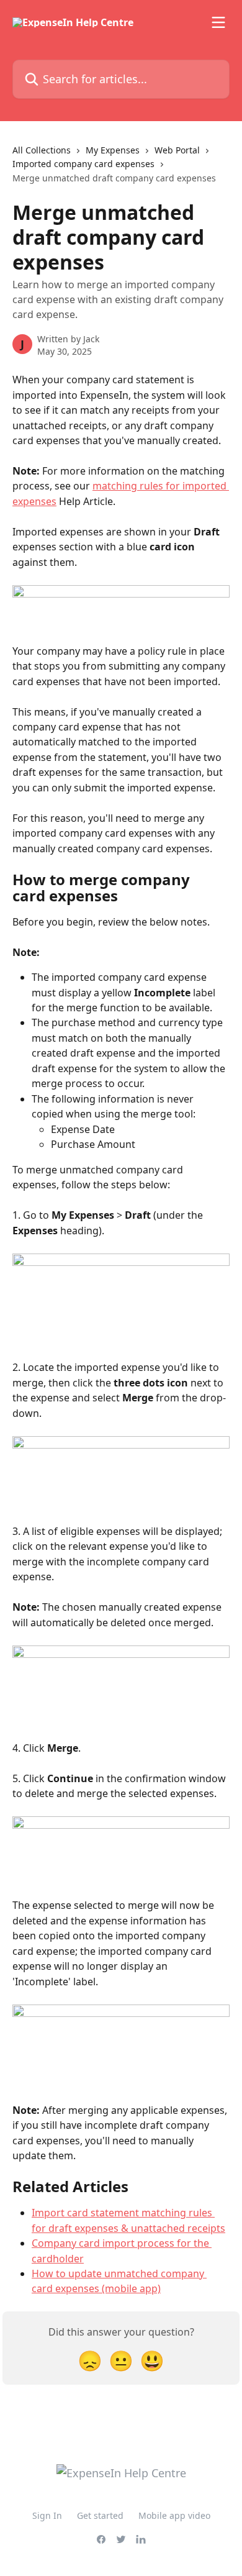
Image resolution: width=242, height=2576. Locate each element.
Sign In (47, 2515)
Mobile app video (174, 2515)
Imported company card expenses (83, 164)
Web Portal (177, 150)
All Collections (42, 150)
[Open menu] (218, 22)
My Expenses (113, 150)
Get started (100, 2515)
